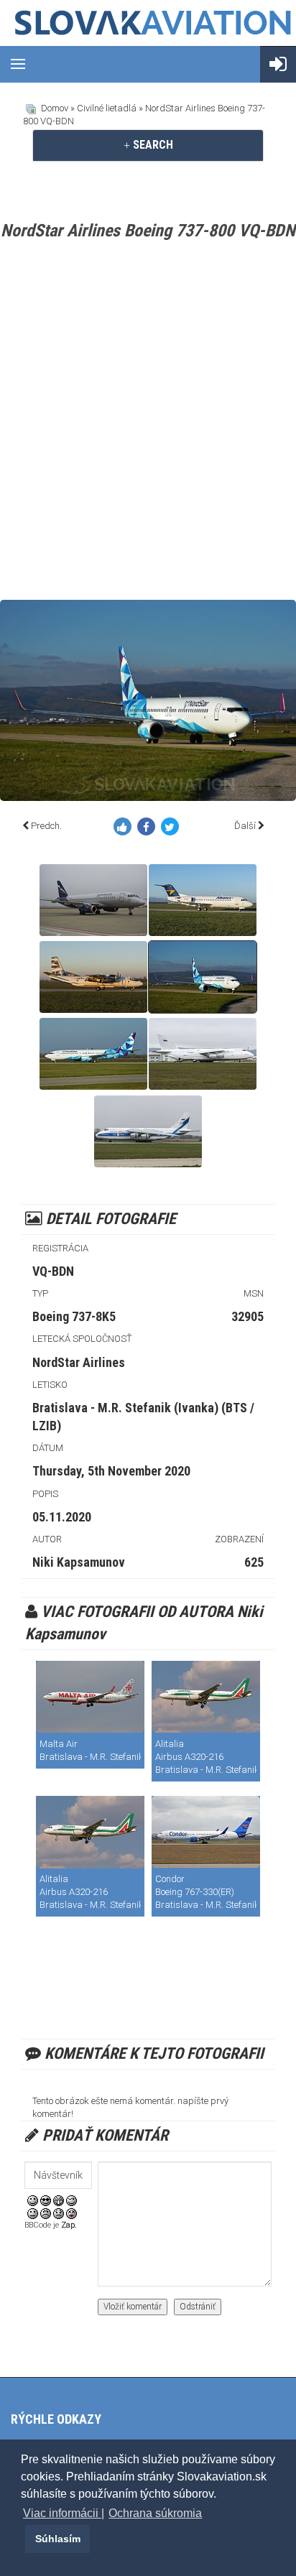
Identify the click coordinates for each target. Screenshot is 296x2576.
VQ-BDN (53, 1271)
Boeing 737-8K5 (74, 1316)
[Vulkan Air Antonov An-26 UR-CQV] (93, 977)
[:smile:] (33, 2199)
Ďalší (245, 826)
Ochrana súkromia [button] (155, 2513)
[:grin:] (59, 2199)
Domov (55, 108)
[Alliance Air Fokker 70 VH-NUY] (203, 900)
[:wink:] (71, 2199)
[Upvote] (125, 829)
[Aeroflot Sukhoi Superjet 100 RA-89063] (93, 900)
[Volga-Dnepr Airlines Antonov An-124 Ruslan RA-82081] (148, 1131)
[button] (23, 2539)
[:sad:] (59, 2213)
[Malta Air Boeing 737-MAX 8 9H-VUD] (90, 1697)
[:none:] (33, 2213)
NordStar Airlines (79, 1362)
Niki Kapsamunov (79, 1562)
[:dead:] (71, 2213)
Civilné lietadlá (107, 108)
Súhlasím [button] (58, 2539)
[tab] (148, 145)
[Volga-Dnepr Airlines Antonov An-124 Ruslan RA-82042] (203, 1054)
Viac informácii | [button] (64, 2513)
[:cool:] (46, 2199)
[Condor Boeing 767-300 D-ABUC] (206, 1832)
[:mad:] (46, 2213)
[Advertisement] (148, 423)
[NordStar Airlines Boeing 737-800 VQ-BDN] (203, 977)
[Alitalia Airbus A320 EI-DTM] (206, 1697)
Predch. (46, 826)
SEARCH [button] (152, 145)
